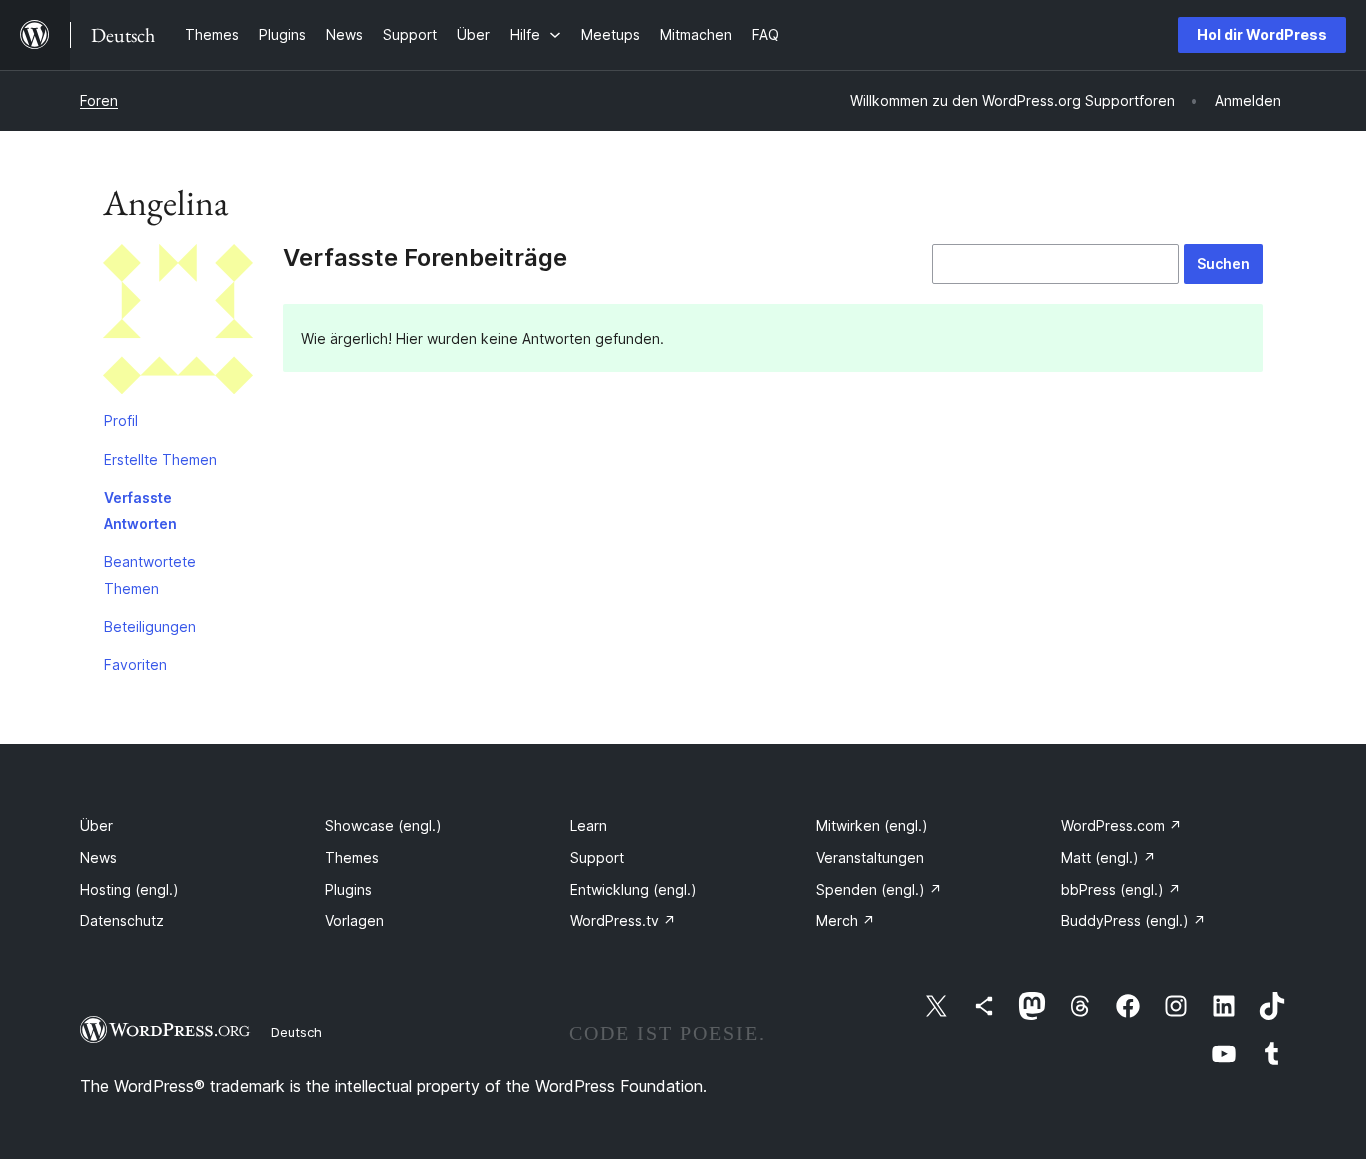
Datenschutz (122, 920)
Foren (99, 100)
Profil (121, 420)
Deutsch (296, 1032)
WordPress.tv (623, 920)
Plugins (348, 889)
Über (96, 825)
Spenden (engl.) (879, 889)
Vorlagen (354, 920)
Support (597, 857)
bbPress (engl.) (1121, 889)
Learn (588, 825)
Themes (352, 857)
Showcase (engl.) (383, 825)
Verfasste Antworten (140, 510)
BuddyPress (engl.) (1133, 920)
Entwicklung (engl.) (633, 889)
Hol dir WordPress (1262, 34)
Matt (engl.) (1108, 857)
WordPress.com (1121, 825)
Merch (845, 920)
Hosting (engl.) (129, 889)
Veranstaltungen (870, 857)
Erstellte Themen (160, 459)
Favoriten (135, 664)
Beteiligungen (150, 626)
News (98, 857)
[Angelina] (178, 323)
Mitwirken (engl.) (872, 825)
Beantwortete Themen (150, 574)
